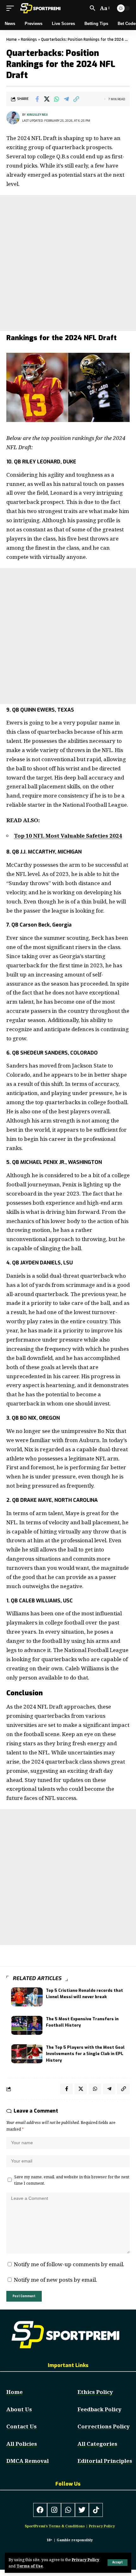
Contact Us (22, 2426)
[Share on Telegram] (66, 99)
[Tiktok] (96, 2510)
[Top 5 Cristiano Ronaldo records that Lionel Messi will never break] (27, 1997)
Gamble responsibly (75, 2540)
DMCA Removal (28, 2461)
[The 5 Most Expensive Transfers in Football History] (27, 2025)
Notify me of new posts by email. (56, 2280)
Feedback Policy (99, 2409)
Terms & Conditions (67, 2526)
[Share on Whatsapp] (57, 99)
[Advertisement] (68, 263)
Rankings (29, 40)
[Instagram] (54, 2510)
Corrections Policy (104, 2426)
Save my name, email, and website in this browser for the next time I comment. (72, 2180)
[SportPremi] (41, 8)
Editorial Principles (105, 2461)
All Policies (22, 2444)
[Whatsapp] (68, 2510)
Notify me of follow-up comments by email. (69, 2264)
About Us (19, 2409)
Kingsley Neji (37, 115)
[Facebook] (40, 2510)
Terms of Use (30, 2566)
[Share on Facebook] (37, 99)
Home (12, 40)
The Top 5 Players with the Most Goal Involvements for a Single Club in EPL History (85, 2054)
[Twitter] (82, 2510)
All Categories (97, 2444)
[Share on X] (47, 99)
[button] (117, 2563)
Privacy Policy (86, 2560)
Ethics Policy (95, 2392)
